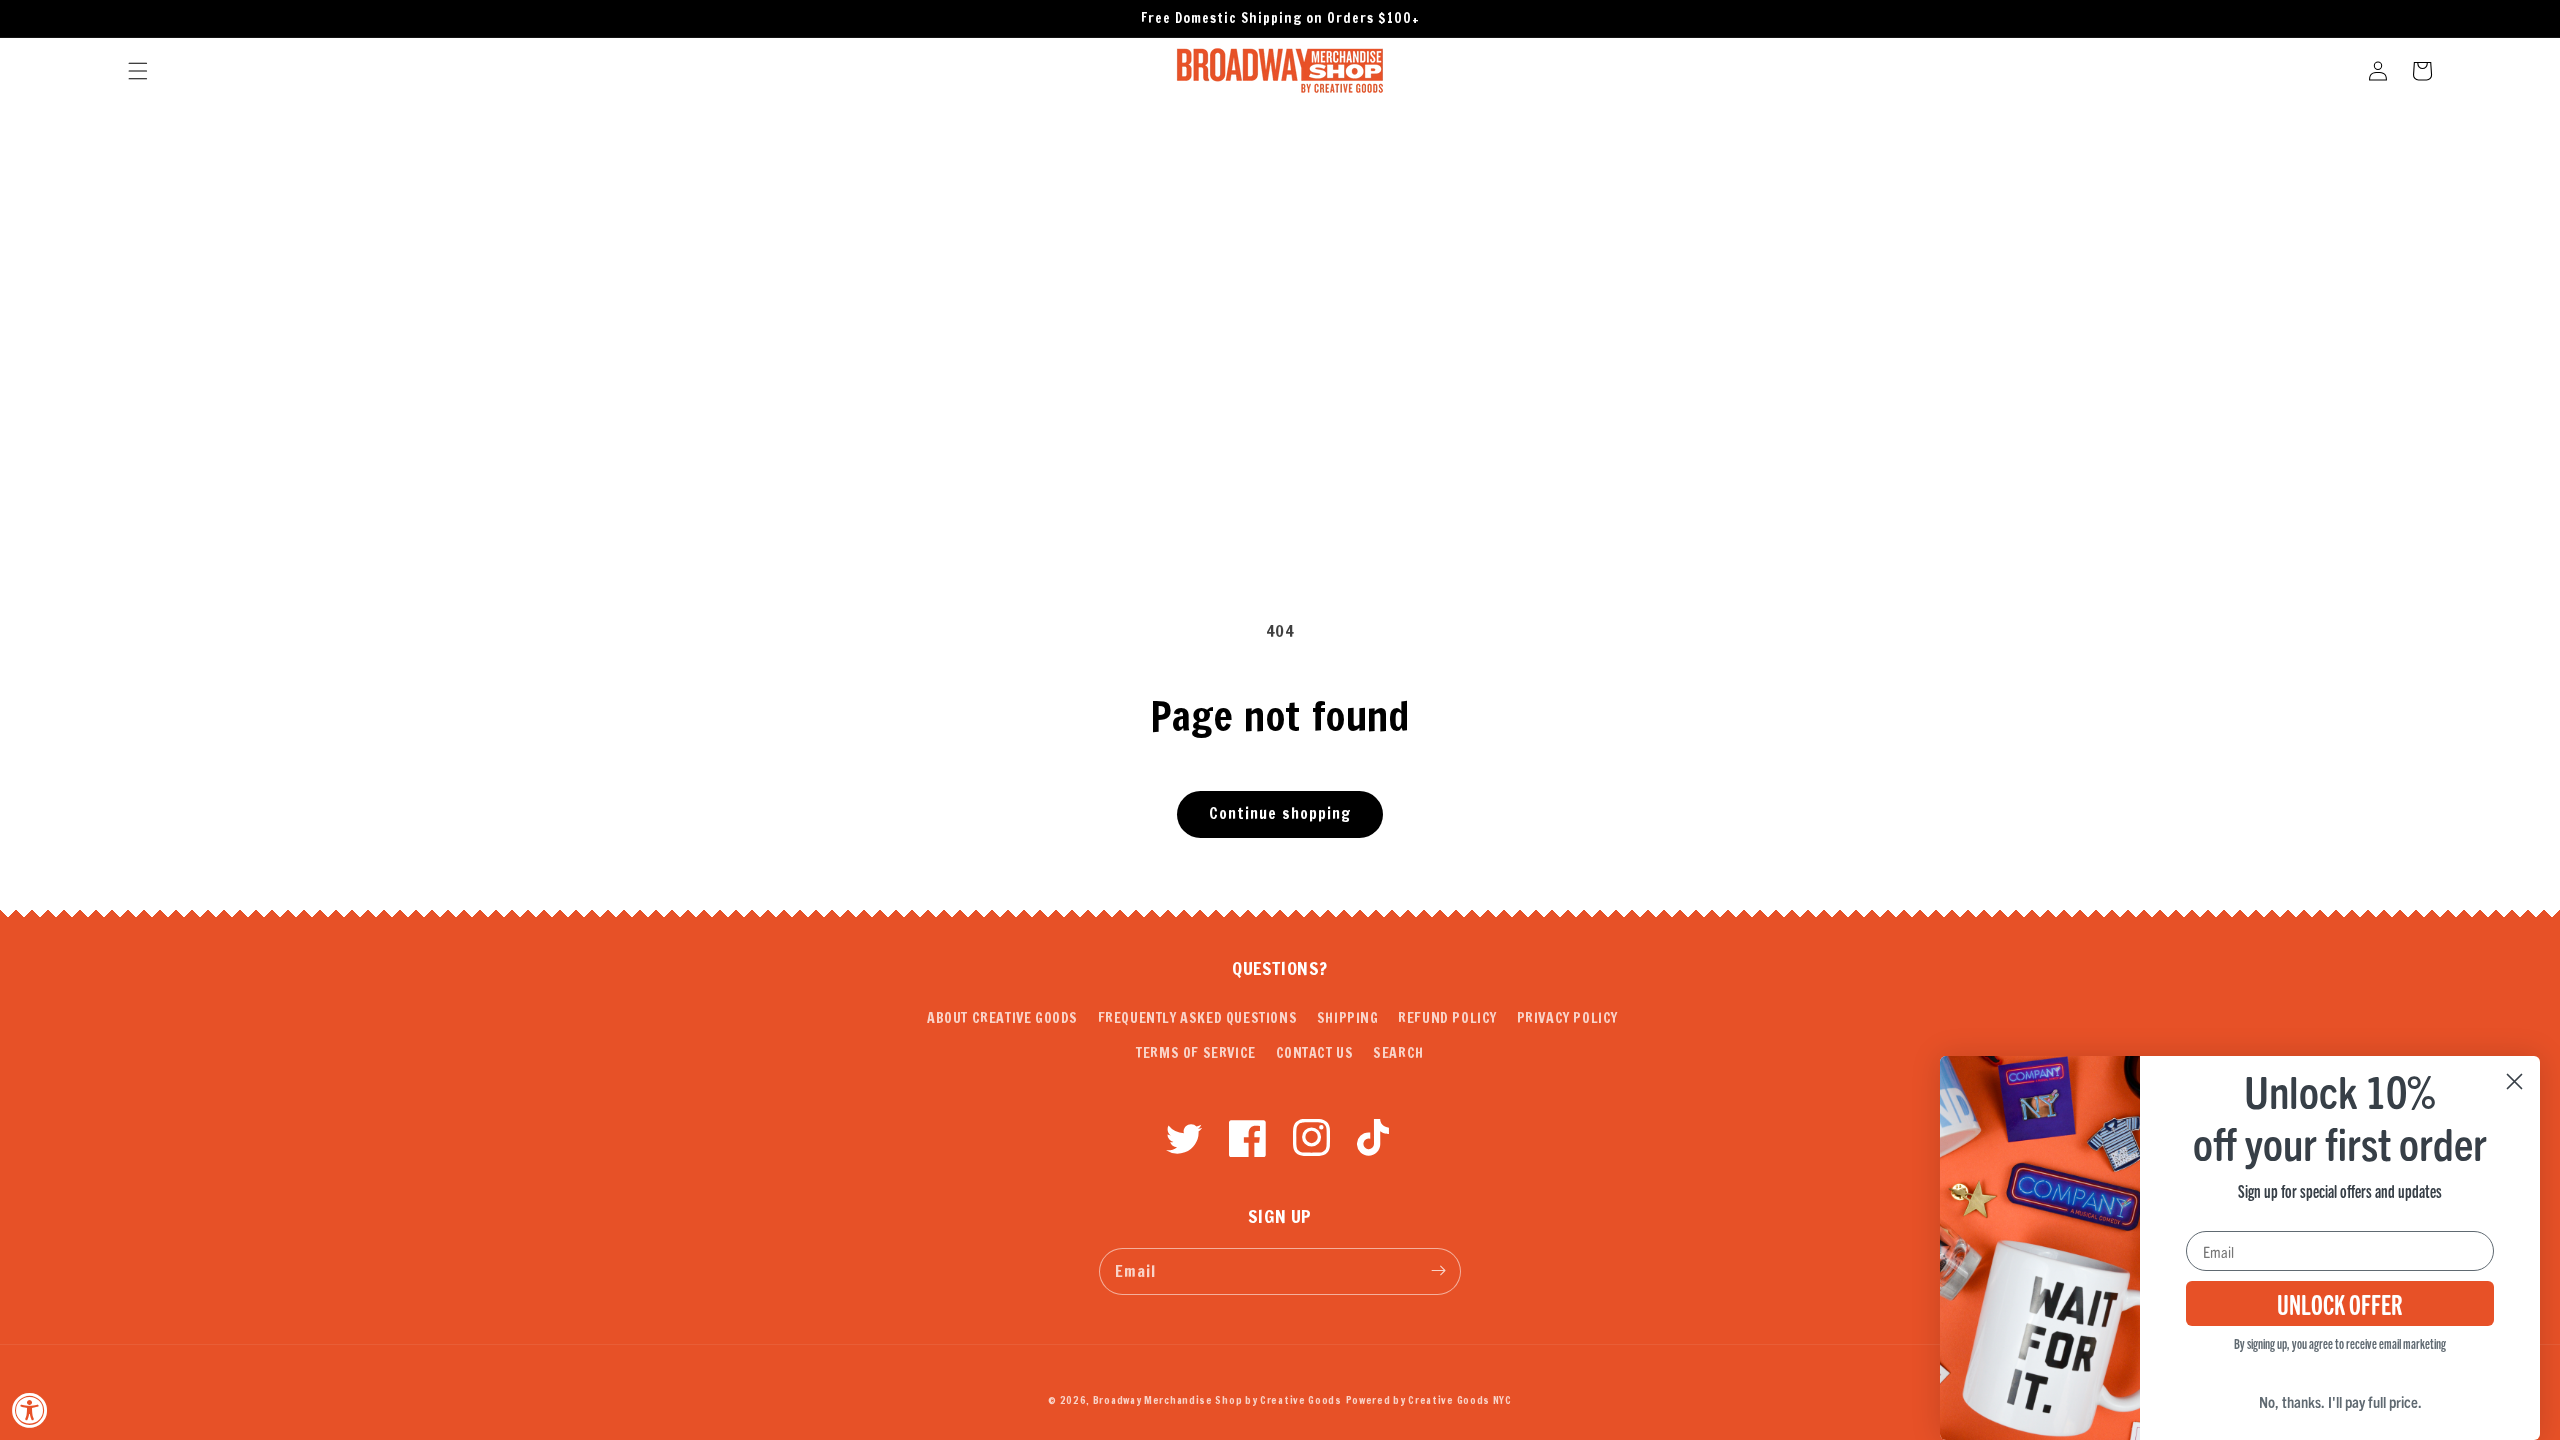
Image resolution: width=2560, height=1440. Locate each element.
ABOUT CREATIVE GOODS (1002, 1018)
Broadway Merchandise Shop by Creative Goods (1217, 1400)
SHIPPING (1348, 1018)
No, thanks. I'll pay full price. (2340, 1401)
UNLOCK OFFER (2340, 1303)
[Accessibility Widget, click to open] (30, 1410)
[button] (138, 71)
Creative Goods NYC (1460, 1400)
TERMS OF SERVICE (1196, 1053)
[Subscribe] (1438, 1271)
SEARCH (1398, 1053)
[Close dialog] (2514, 1081)
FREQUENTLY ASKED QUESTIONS (1198, 1018)
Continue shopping (1280, 813)
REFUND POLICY (1447, 1018)
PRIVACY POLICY (1567, 1018)
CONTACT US (1315, 1053)
